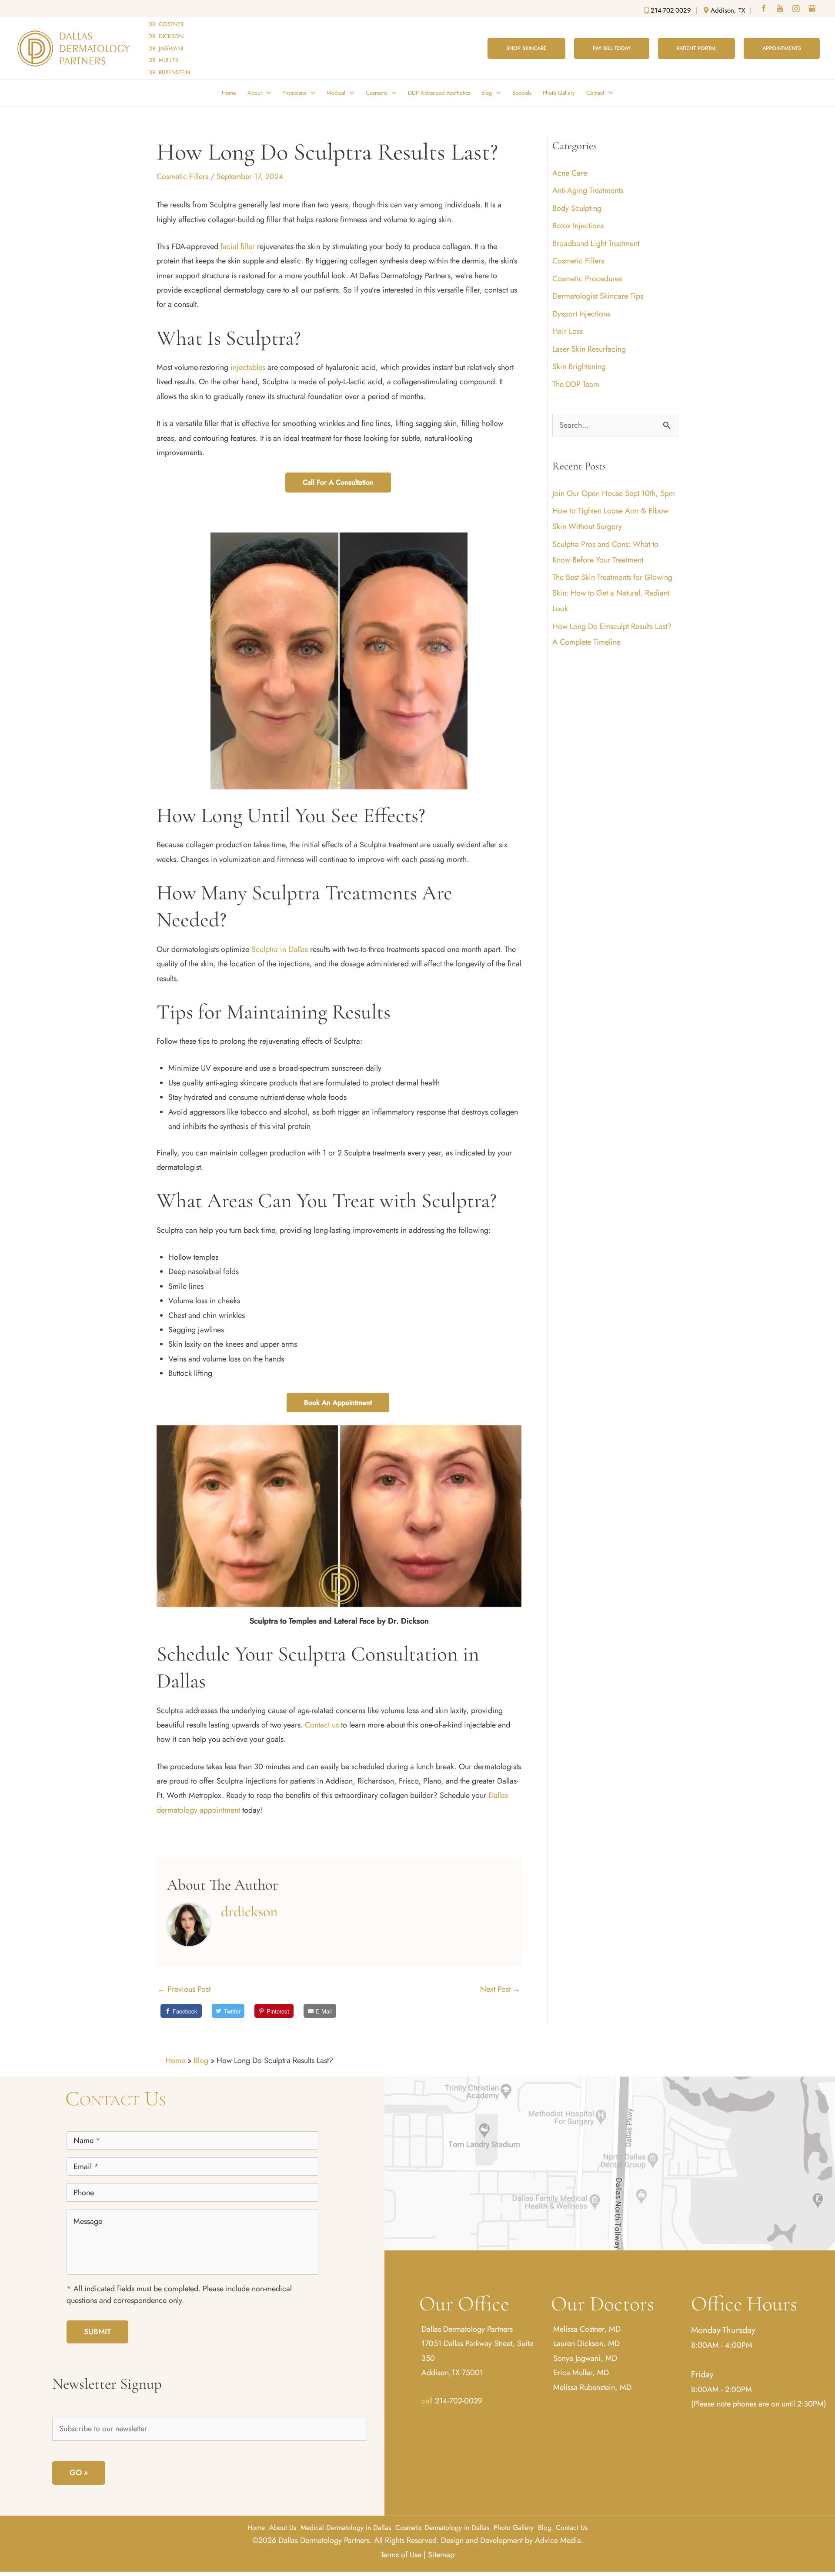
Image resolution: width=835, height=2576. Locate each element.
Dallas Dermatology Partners (467, 2329)
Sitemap (441, 2555)
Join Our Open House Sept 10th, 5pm (614, 493)
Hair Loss (568, 331)
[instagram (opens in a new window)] (797, 10)
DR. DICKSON (166, 36)
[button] (526, 48)
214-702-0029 (459, 2401)
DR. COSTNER (166, 24)
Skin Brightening (579, 366)
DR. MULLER (163, 60)
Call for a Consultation (338, 482)
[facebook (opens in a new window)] (765, 10)
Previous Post (184, 1989)
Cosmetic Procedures (587, 279)
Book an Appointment (338, 1403)
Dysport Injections (581, 314)
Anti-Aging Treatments (588, 190)
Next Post (500, 1989)
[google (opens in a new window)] (813, 10)
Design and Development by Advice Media (511, 2540)
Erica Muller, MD (581, 2373)
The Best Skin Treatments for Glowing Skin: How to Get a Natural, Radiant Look (612, 593)
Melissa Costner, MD (587, 2329)
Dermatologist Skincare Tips (598, 296)
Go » (79, 2473)
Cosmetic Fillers (182, 176)
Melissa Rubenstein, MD (592, 2387)
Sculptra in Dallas (280, 949)
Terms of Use (401, 2555)
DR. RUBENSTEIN (169, 72)
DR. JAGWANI (166, 48)
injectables (248, 367)
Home (175, 2060)
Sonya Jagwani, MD (585, 2358)
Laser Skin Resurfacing (589, 349)
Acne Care (570, 173)
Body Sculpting (577, 208)
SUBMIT (97, 2332)
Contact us (322, 1725)
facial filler (238, 246)
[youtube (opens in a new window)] (781, 10)
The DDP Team (576, 384)
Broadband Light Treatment (596, 243)
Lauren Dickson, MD (586, 2343)
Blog (201, 2060)
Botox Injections (578, 226)
